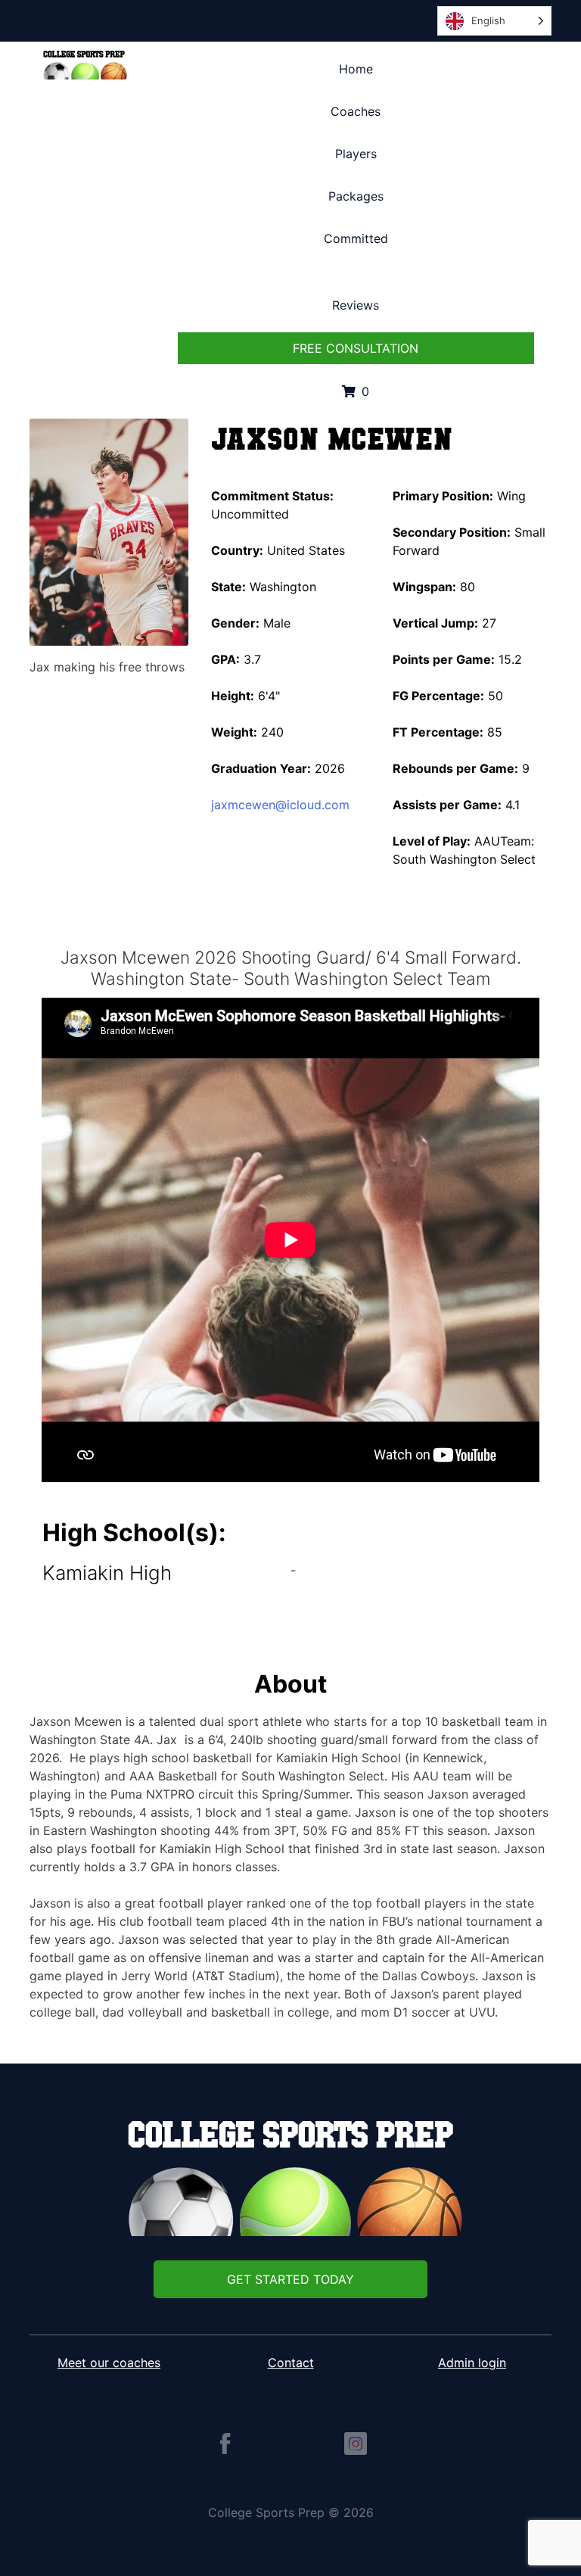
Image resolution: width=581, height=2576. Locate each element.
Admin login (472, 2363)
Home (356, 69)
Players (356, 154)
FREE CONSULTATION (356, 348)
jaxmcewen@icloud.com (280, 805)
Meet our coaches (109, 2363)
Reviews (356, 305)
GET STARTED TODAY (290, 2279)
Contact (291, 2363)
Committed (356, 238)
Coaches (356, 111)
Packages (356, 196)
